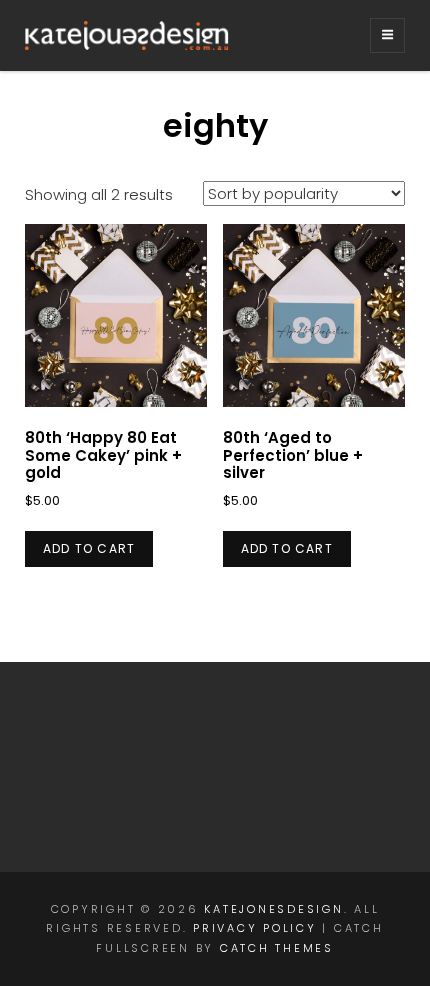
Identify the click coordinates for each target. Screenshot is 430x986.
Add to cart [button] (89, 548)
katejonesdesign (273, 909)
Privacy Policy (255, 928)
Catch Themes (277, 948)
